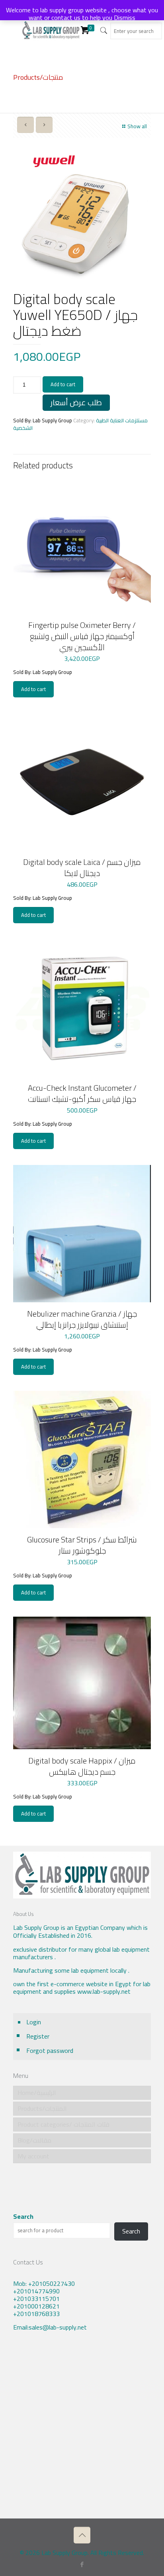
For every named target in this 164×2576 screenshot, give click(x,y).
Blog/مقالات (34, 2140)
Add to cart (63, 384)
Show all (137, 126)
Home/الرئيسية (37, 2093)
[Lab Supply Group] (51, 30)
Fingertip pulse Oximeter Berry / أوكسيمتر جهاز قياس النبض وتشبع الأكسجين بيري (82, 636)
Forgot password (50, 2050)
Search (23, 2217)
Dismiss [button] (125, 17)
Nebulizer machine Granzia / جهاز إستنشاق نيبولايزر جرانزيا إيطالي (82, 1319)
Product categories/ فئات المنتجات (63, 2124)
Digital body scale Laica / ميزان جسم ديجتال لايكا (82, 867)
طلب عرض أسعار (76, 402)
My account (33, 2156)
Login (34, 2022)
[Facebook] (82, 2564)
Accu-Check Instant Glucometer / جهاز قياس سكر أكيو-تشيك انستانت (82, 1093)
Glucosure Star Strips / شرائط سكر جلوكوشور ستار (82, 1545)
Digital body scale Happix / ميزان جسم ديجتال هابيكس (82, 1766)
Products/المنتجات (42, 2108)
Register (38, 2036)
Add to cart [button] (33, 689)
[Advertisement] (82, 2431)
